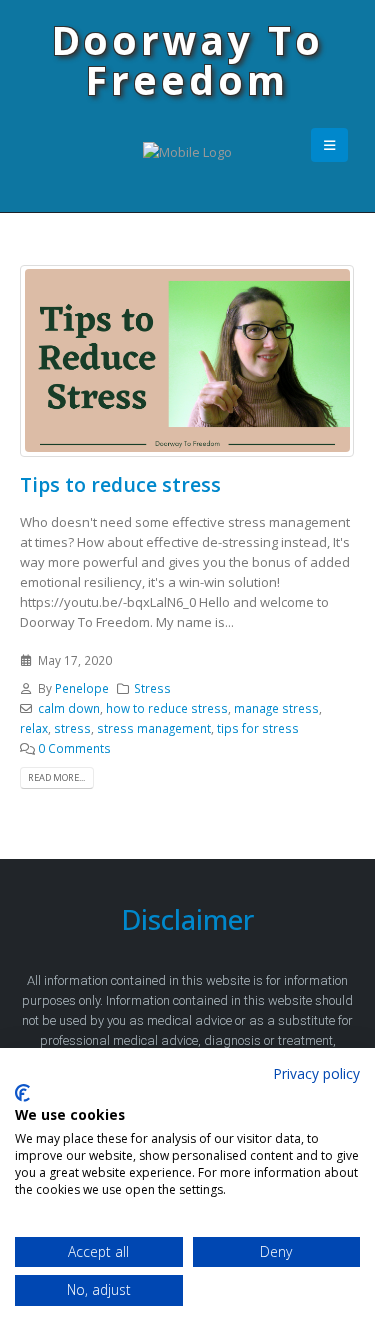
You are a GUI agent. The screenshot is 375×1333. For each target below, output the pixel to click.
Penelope (82, 688)
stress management (154, 728)
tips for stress (258, 728)
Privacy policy (316, 1073)
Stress (152, 688)
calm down (69, 708)
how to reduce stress (167, 708)
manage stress (276, 708)
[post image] (187, 361)
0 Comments (74, 748)
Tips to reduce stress (120, 484)
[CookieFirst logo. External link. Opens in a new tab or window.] (22, 1093)
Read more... (56, 777)
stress (72, 728)
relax (34, 728)
